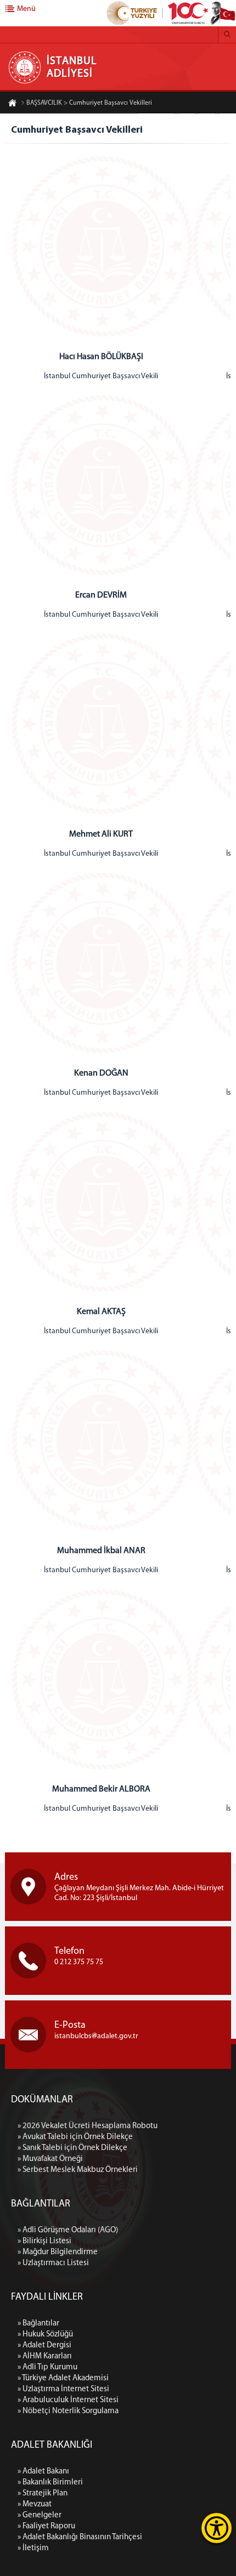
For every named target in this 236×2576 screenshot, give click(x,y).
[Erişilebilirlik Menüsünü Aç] (217, 2528)
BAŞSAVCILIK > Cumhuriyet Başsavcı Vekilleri (89, 103)
